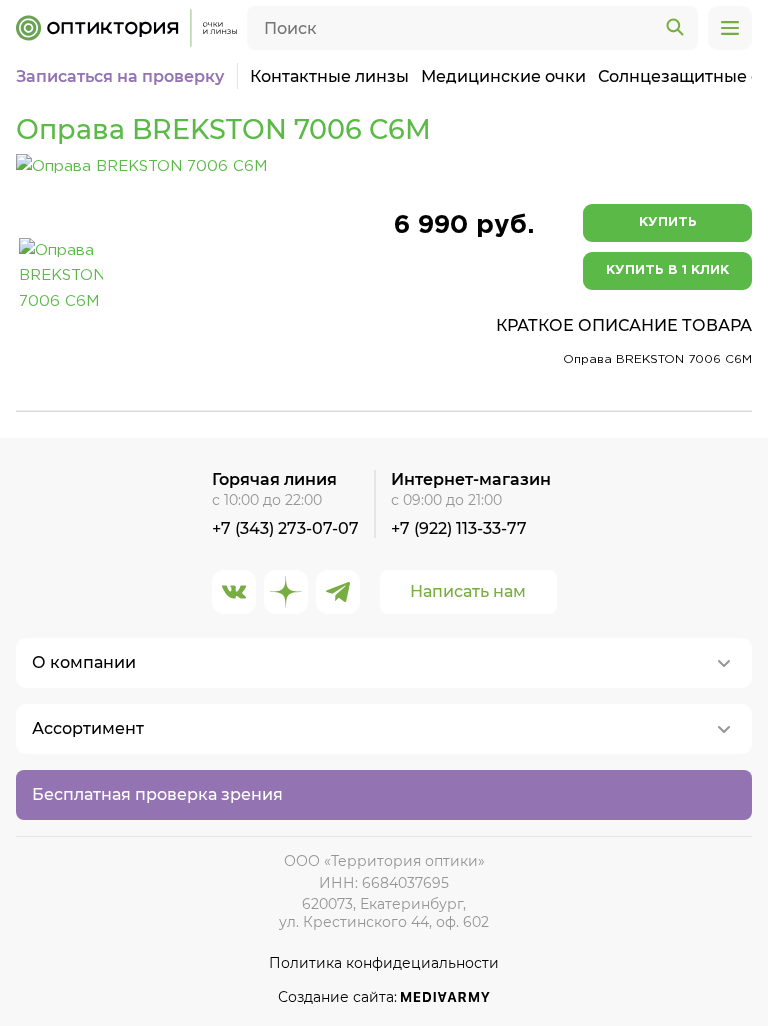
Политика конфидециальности (384, 963)
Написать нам (468, 591)
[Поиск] (675, 28)
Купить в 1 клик (667, 270)
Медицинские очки (503, 76)
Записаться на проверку (120, 76)
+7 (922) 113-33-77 (459, 528)
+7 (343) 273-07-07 (285, 528)
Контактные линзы (329, 76)
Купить (668, 222)
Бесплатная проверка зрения (157, 794)
